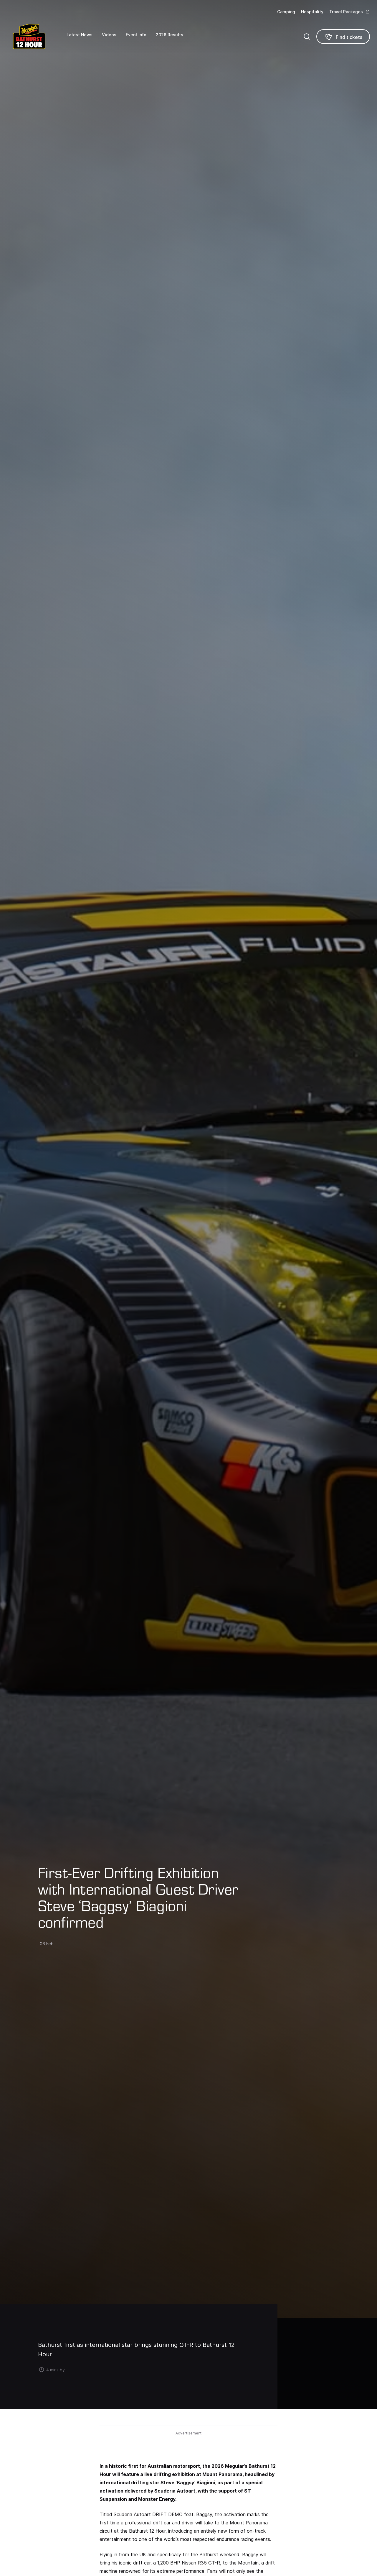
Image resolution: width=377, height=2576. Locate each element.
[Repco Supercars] (37, 36)
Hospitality (312, 12)
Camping (286, 12)
